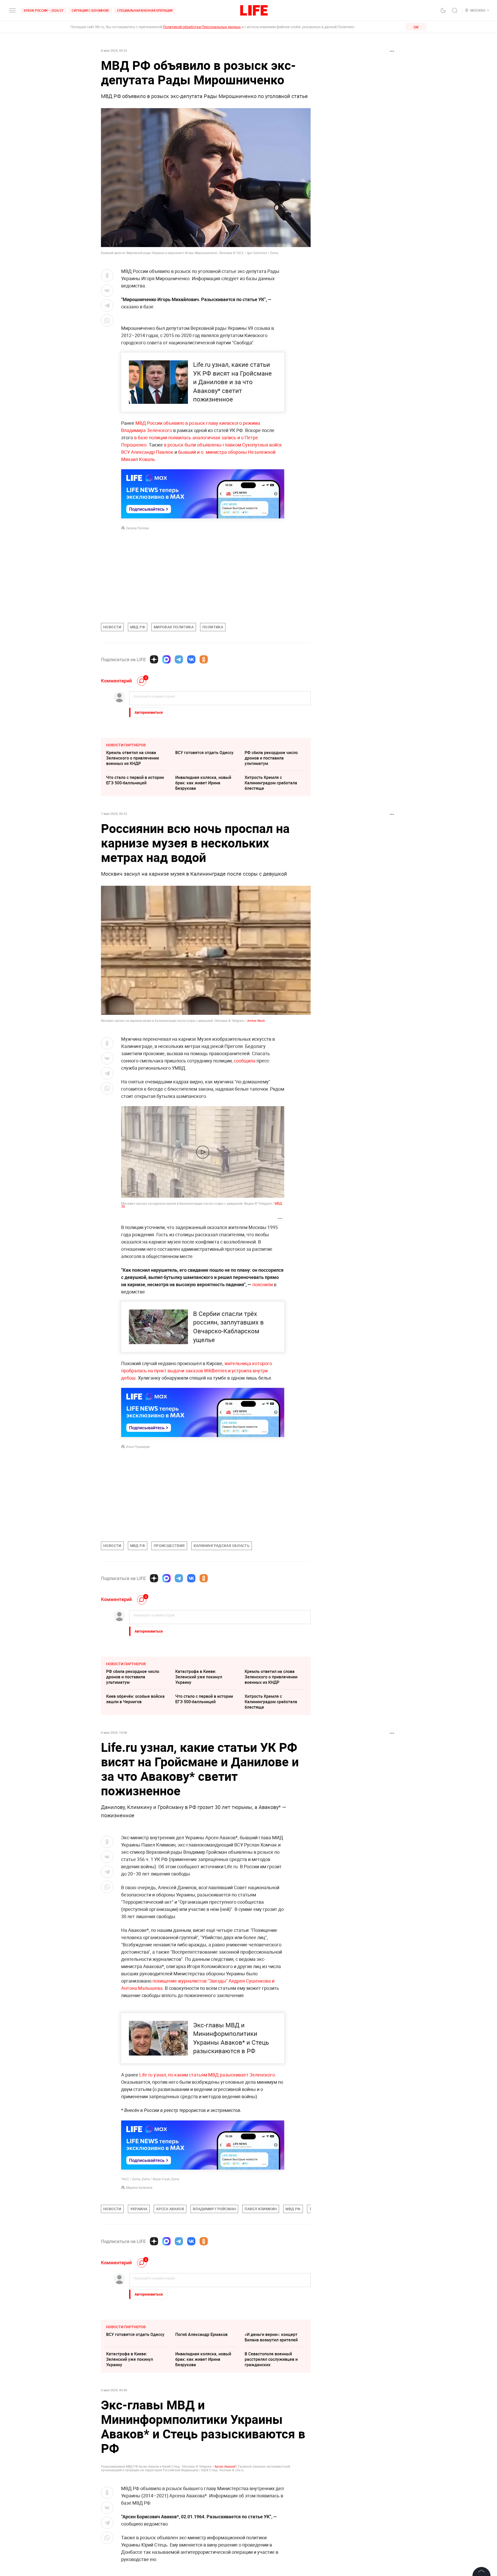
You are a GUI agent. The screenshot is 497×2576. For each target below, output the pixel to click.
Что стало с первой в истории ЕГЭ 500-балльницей (135, 780)
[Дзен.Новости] (154, 659)
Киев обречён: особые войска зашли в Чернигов (135, 1699)
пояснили (263, 1284)
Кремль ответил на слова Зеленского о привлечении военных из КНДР (133, 758)
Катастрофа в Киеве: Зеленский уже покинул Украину (199, 1677)
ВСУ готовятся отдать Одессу (204, 753)
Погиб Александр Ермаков (201, 2412)
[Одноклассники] (204, 659)
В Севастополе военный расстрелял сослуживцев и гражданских (271, 2437)
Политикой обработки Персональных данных (202, 27)
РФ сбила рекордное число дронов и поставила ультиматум (271, 758)
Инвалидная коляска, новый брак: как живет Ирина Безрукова (203, 783)
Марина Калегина (139, 2187)
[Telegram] (179, 659)
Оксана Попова (137, 528)
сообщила (245, 1061)
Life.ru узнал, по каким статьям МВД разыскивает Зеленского (207, 2075)
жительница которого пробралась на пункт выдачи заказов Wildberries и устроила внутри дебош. (197, 1371)
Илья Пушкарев (138, 1447)
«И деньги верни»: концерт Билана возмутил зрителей (271, 2415)
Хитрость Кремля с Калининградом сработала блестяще (271, 783)
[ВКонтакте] (191, 659)
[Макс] (166, 659)
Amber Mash (256, 1021)
